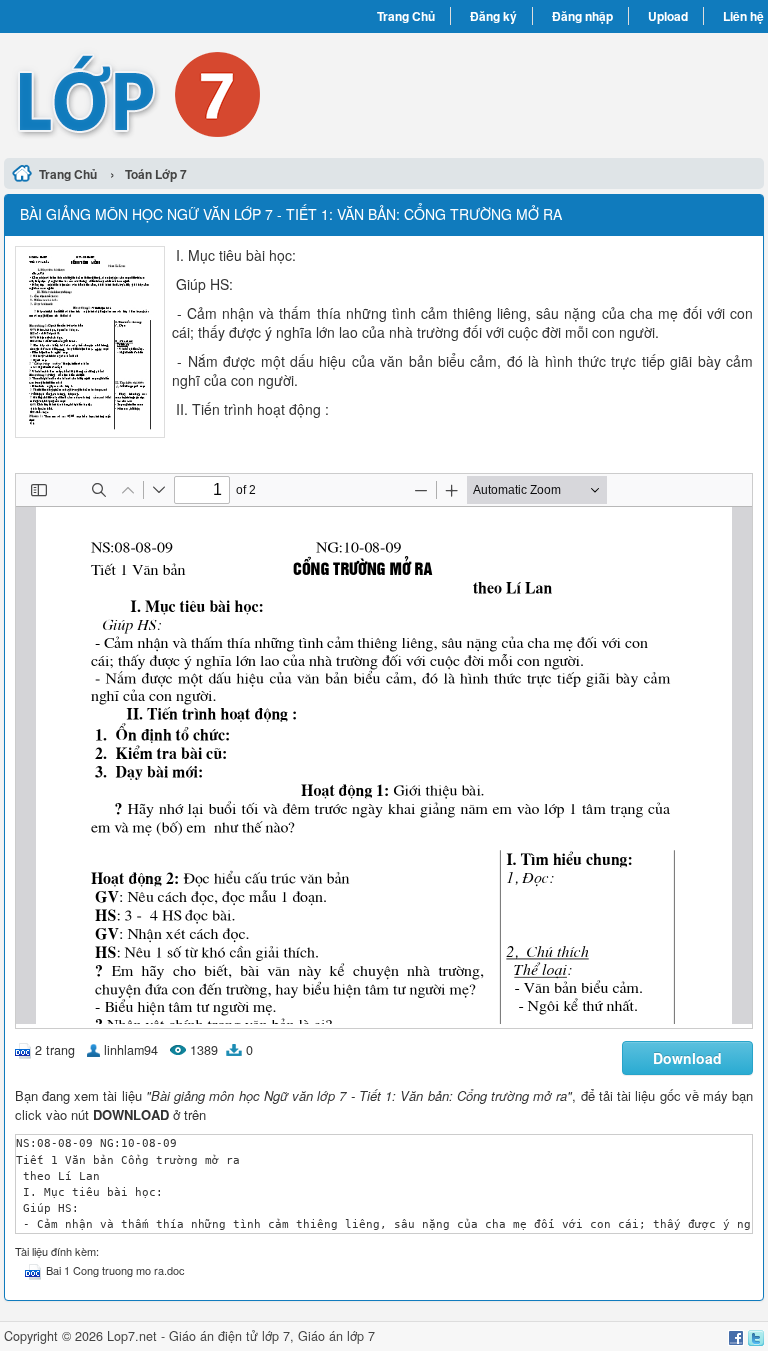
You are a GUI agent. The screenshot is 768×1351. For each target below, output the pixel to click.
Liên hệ (743, 16)
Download (687, 1058)
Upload (668, 16)
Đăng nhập (582, 16)
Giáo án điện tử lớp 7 (229, 1336)
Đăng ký (493, 16)
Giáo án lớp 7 (336, 1336)
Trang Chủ (406, 16)
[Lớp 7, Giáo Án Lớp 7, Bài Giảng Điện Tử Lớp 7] (194, 93)
